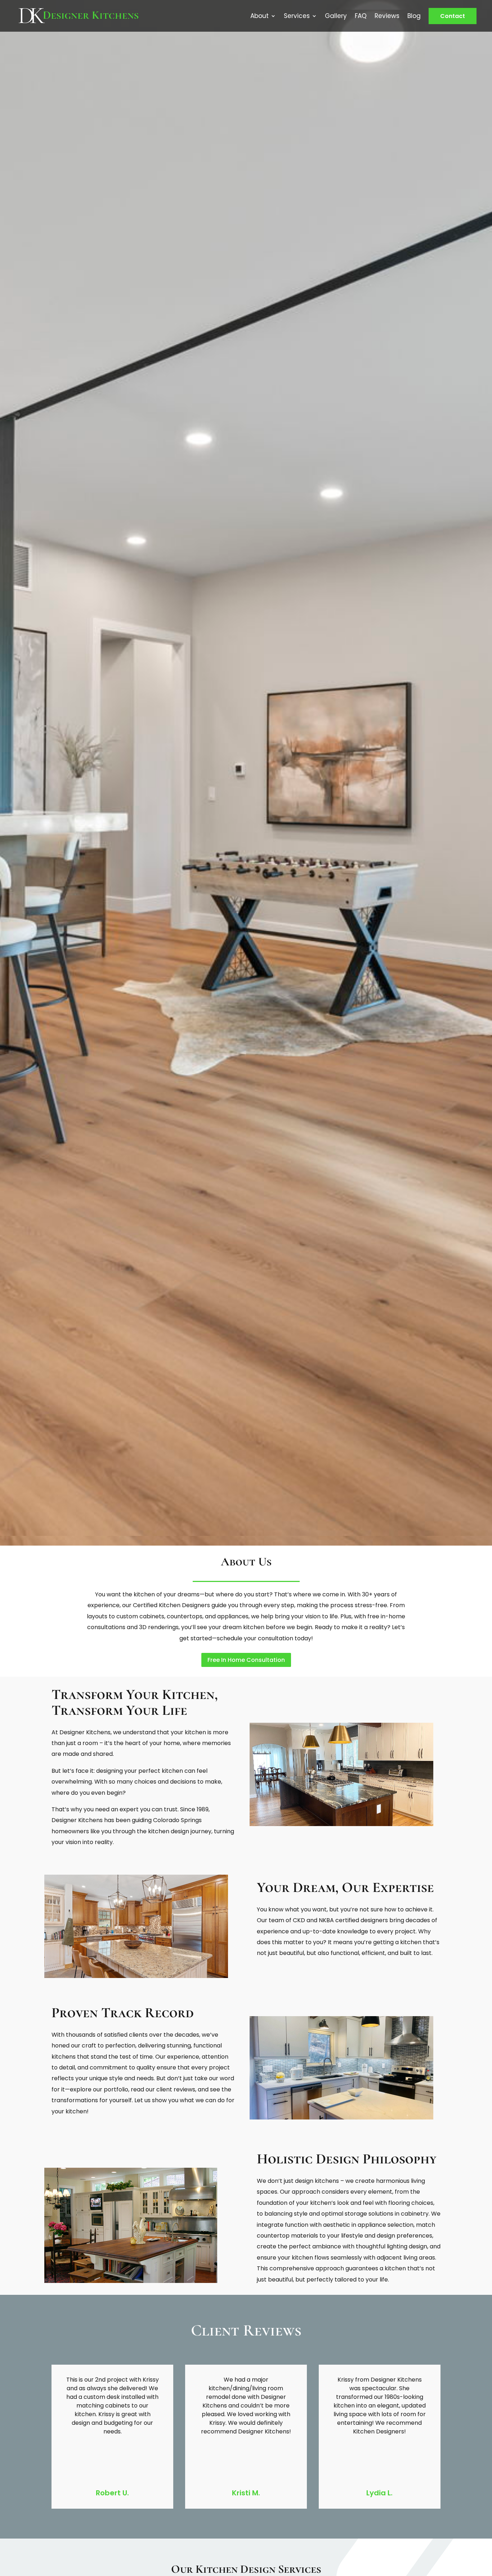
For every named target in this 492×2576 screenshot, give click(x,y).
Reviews (387, 16)
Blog (414, 16)
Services (297, 16)
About (260, 16)
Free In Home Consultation (246, 1660)
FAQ (361, 16)
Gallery (336, 16)
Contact (453, 16)
